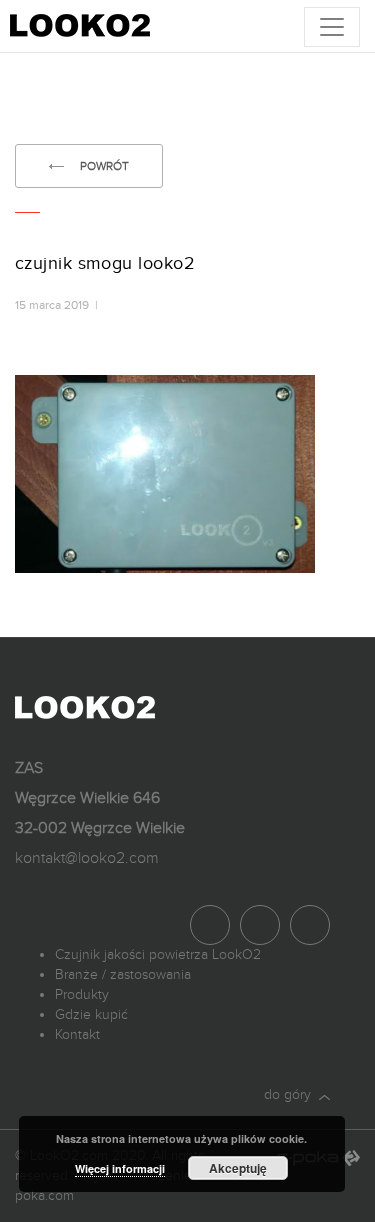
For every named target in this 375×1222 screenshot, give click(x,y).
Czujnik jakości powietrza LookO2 (158, 954)
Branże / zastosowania (123, 974)
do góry (291, 1094)
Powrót (104, 166)
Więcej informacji (120, 1168)
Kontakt (77, 1034)
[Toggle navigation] (332, 27)
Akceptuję (238, 1168)
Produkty (82, 994)
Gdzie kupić (91, 1014)
